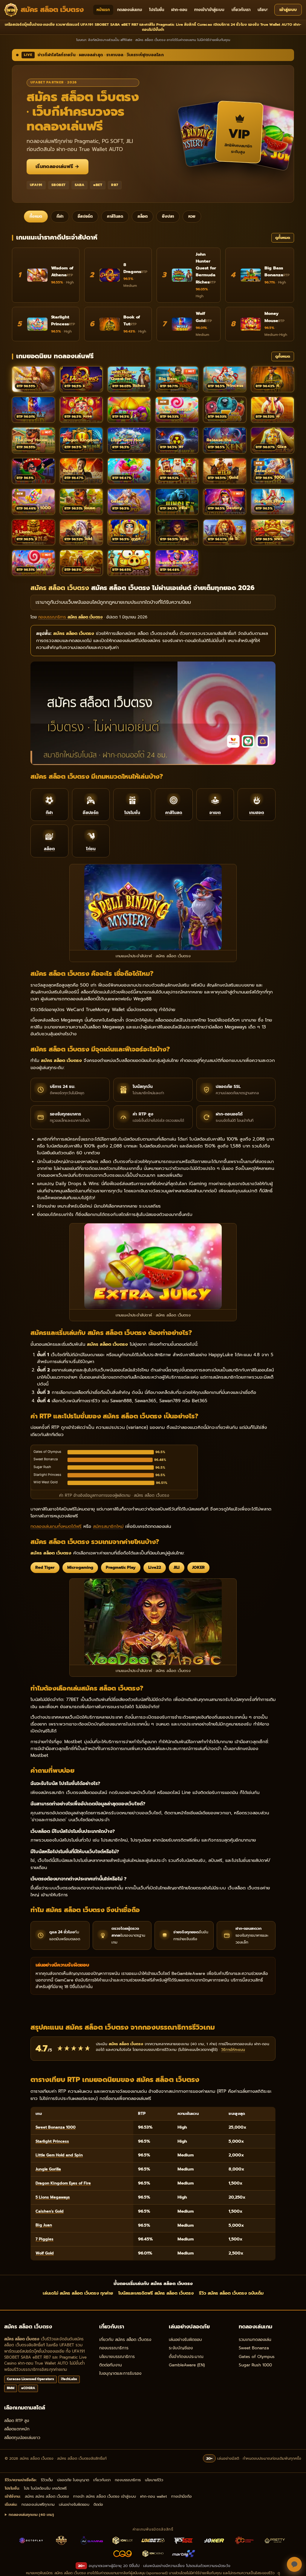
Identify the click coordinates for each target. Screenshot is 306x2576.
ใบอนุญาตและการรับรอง (120, 2373)
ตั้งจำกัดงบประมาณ (186, 2357)
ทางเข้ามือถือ (182, 2496)
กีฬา (60, 217)
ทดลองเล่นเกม (130, 10)
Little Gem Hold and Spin (59, 2155)
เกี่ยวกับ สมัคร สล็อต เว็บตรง (125, 2340)
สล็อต (143, 217)
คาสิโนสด (115, 217)
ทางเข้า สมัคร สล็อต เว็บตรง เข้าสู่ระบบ (105, 2496)
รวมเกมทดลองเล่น (255, 2340)
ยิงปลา (168, 217)
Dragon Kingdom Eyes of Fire (63, 2183)
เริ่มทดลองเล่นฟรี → (58, 167)
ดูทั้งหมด (283, 238)
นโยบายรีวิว (267, 10)
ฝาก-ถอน (179, 10)
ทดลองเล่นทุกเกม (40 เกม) (31, 2515)
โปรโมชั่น (157, 10)
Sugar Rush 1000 (255, 2365)
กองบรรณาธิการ (114, 2348)
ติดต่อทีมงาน (111, 2365)
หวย (192, 217)
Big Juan (44, 2225)
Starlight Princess (52, 2141)
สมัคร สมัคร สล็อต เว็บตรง (47, 2496)
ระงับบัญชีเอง (181, 2348)
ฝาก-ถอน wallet (154, 2496)
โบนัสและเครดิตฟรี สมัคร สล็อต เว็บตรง (156, 2293)
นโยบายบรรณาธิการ (117, 2357)
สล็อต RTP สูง (17, 2421)
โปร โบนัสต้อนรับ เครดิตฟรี (45, 2488)
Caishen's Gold (50, 2211)
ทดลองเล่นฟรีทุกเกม (38, 2504)
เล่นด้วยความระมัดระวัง (212, 2566)
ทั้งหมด (36, 217)
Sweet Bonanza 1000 (56, 2127)
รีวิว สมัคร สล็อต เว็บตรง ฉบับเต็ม (231, 2293)
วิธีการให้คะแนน (233, 2050)
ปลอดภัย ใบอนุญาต (73, 2480)
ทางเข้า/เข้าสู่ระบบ (209, 10)
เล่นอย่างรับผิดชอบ (185, 2340)
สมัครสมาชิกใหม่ (108, 1526)
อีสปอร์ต (85, 217)
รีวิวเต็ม (47, 2480)
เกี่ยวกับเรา (241, 10)
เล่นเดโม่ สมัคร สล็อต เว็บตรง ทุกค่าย (78, 2293)
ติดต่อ (98, 2504)
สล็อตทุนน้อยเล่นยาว (22, 2438)
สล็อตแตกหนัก (17, 2429)
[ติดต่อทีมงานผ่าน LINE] (294, 2564)
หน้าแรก (103, 10)
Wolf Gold (45, 2253)
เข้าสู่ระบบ (288, 10)
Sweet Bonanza (254, 2348)
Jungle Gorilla (48, 2169)
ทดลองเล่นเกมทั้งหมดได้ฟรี (56, 1526)
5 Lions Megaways (53, 2197)
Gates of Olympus (257, 2357)
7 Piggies (45, 2239)
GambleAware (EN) (187, 2365)
